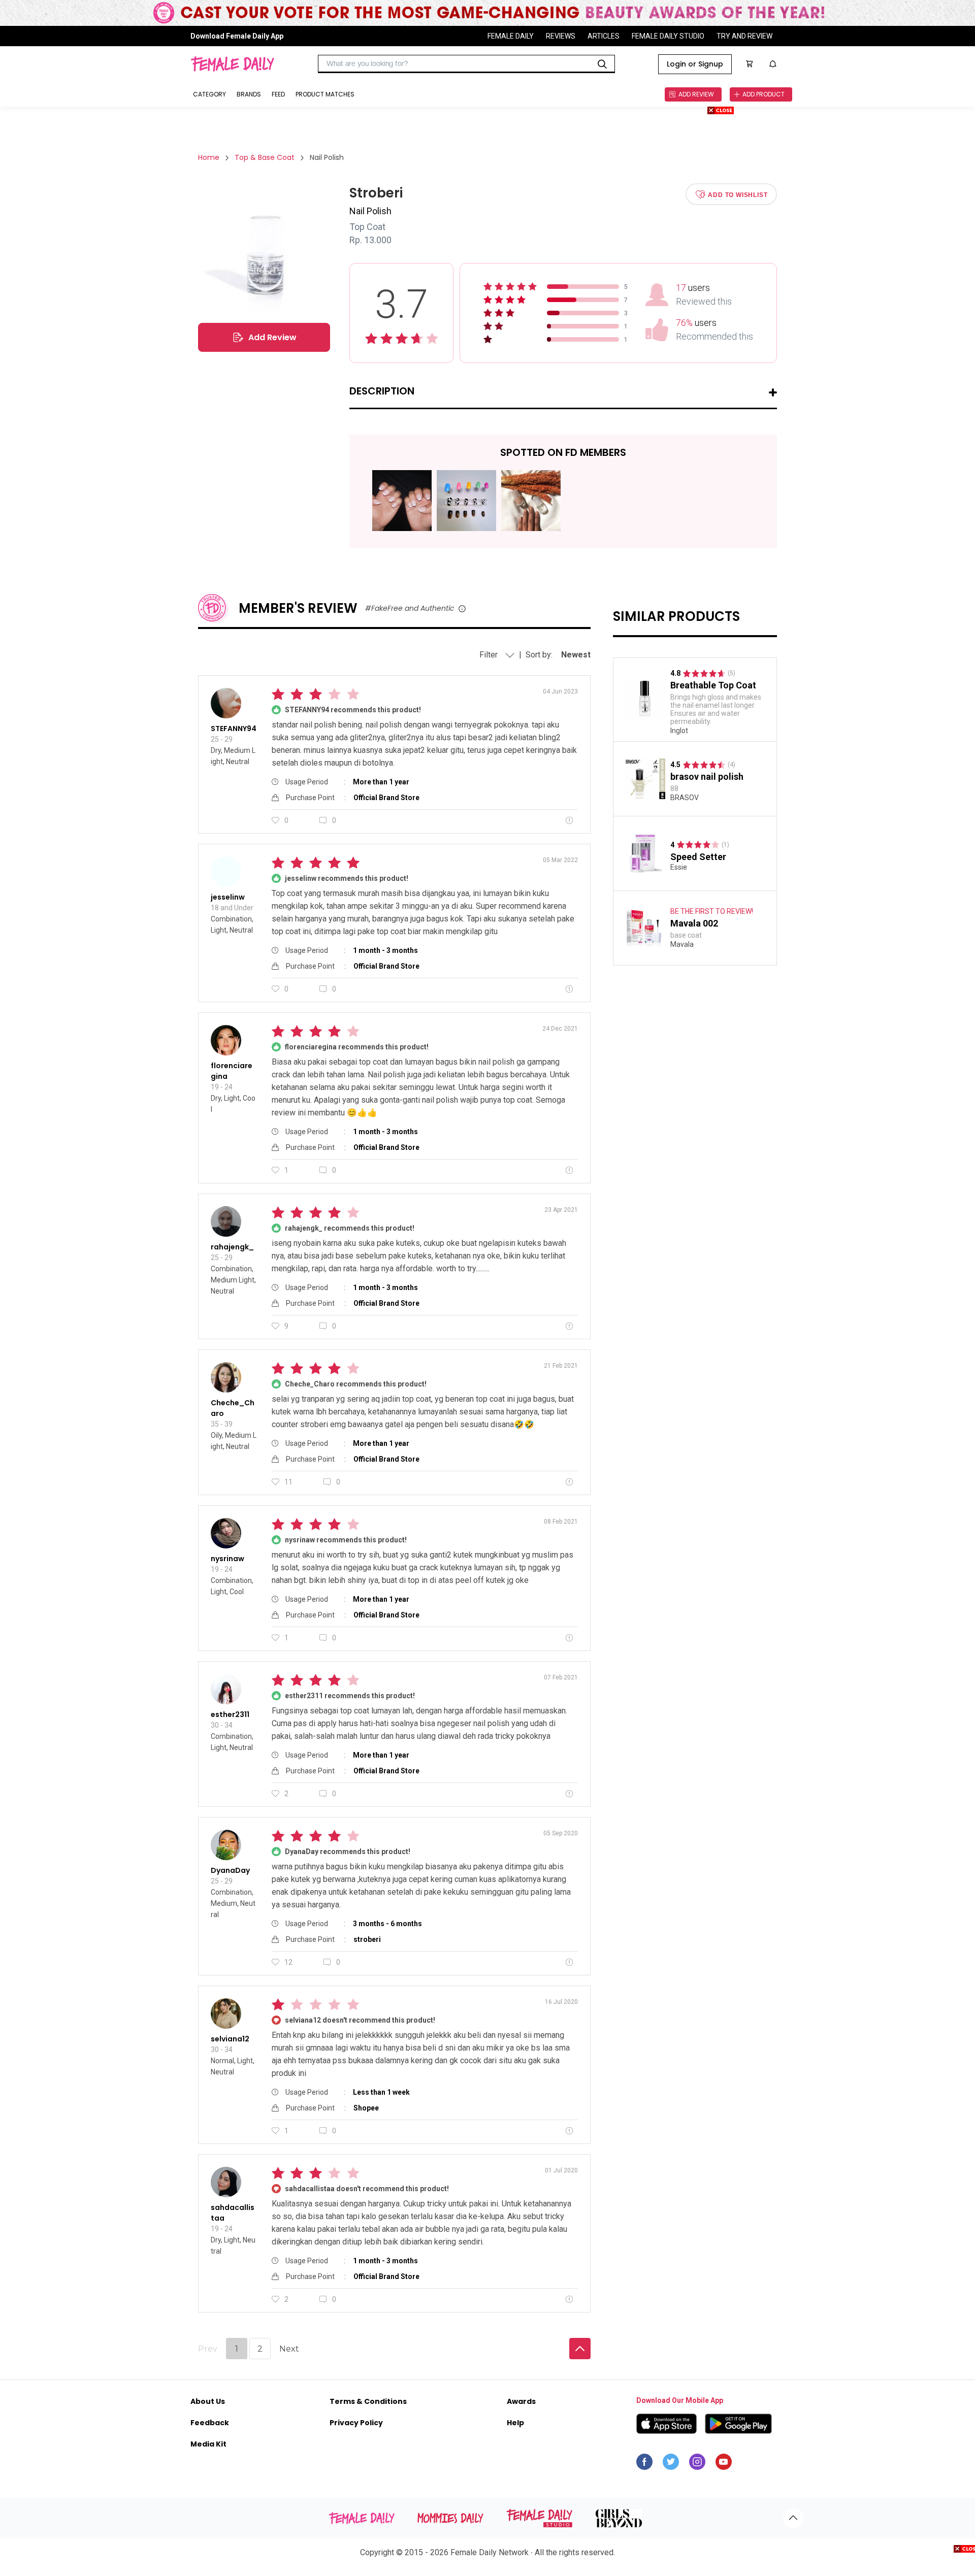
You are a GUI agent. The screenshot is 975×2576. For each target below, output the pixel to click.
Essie (679, 867)
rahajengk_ (232, 1247)
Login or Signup (695, 64)
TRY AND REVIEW (744, 36)
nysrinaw (227, 1559)
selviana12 (230, 2039)
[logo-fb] (644, 2464)
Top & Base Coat (265, 157)
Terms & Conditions (368, 2401)
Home (209, 157)
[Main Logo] (232, 64)
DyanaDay (230, 1870)
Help (515, 2423)
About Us (208, 2401)
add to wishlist (738, 194)
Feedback (210, 2423)
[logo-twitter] (671, 2464)
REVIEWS (561, 36)
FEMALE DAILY (511, 36)
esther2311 (230, 1714)
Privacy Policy (356, 2423)
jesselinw (228, 897)
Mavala (682, 944)
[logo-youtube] (724, 2464)
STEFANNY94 (234, 729)
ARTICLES (604, 36)
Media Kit (208, 2444)
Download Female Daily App (237, 36)
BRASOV (685, 798)
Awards (521, 2401)
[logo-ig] (697, 2464)
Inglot (679, 731)
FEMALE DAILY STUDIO (668, 36)
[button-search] (602, 64)
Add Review (272, 337)
